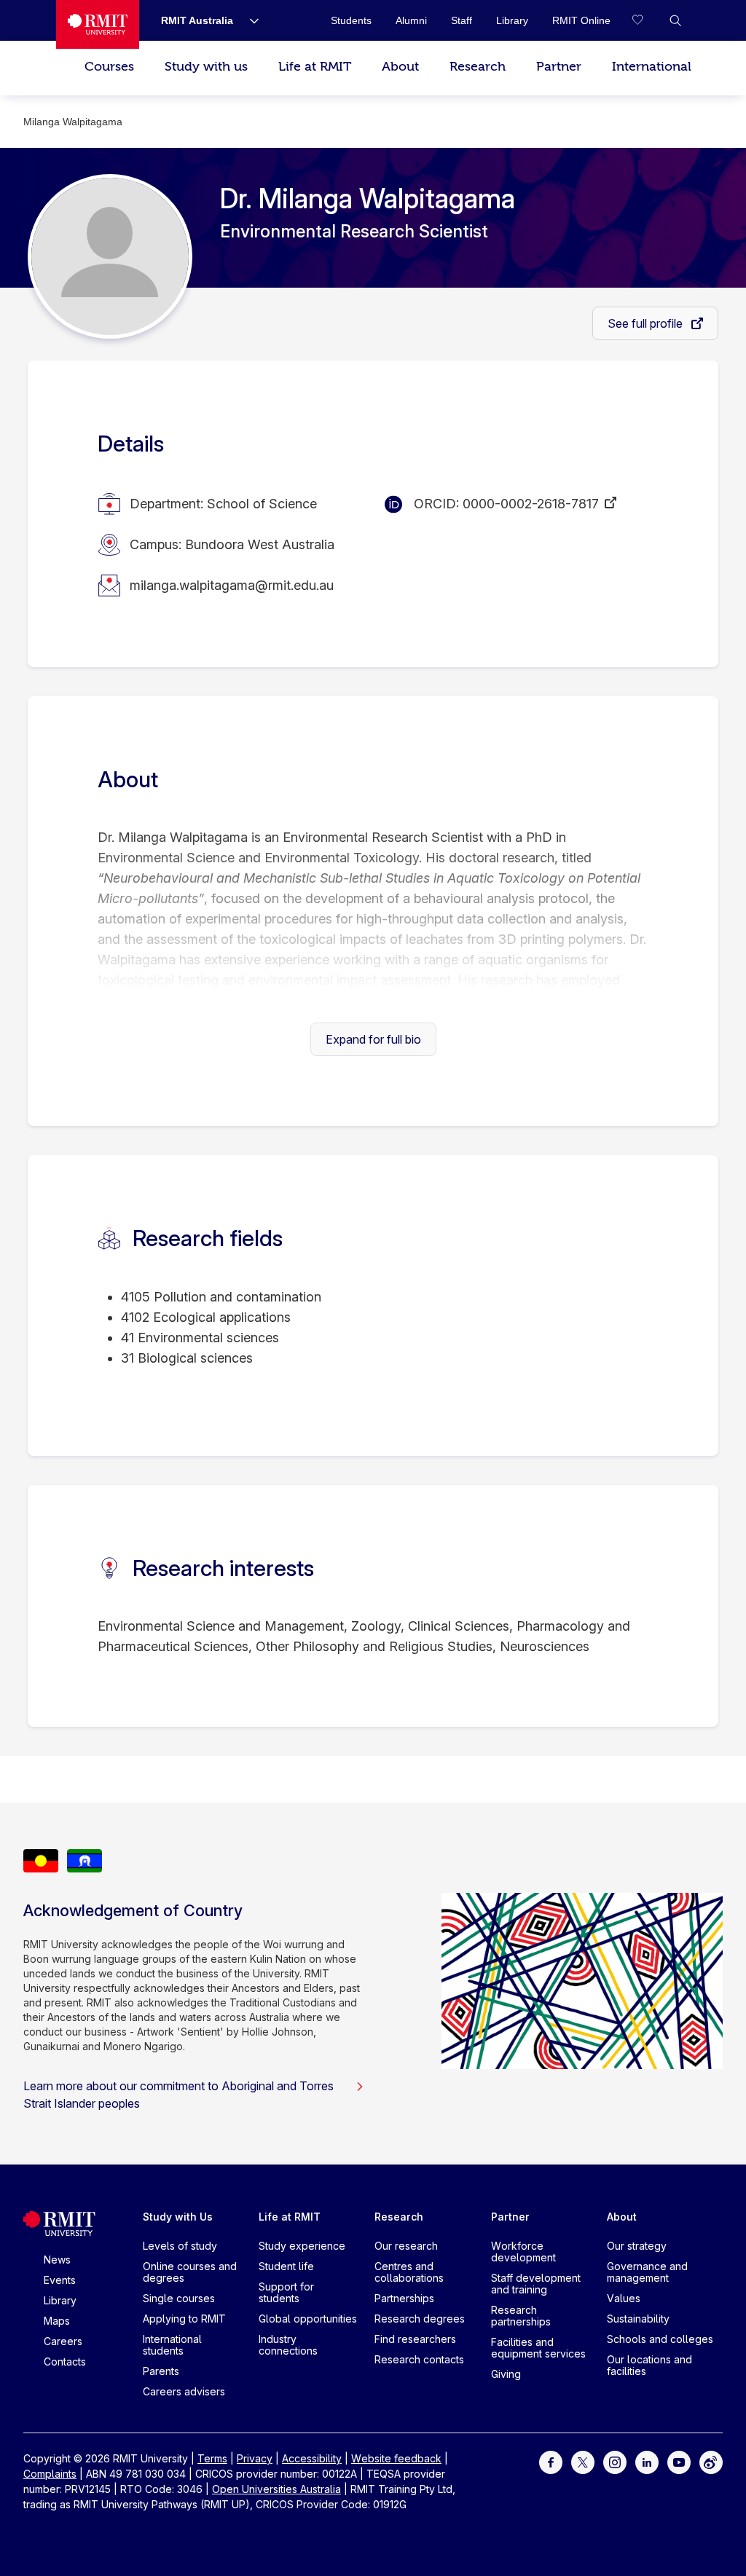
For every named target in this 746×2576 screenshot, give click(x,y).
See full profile (647, 323)
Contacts (65, 2362)
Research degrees (420, 2319)
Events (60, 2280)
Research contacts (419, 2359)
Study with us (206, 67)
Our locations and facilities (649, 2365)
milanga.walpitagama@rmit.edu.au (232, 585)
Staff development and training (536, 2284)
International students (172, 2345)
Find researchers (415, 2339)
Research (478, 67)
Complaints (50, 2474)
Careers (63, 2341)
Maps (57, 2321)
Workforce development (523, 2252)
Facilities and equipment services (538, 2348)
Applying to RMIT (184, 2319)
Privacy (255, 2458)
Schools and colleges (660, 2339)
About (400, 67)
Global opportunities (308, 2319)
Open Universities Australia (276, 2489)
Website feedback (396, 2458)
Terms (212, 2458)
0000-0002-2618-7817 (531, 504)
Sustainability (638, 2319)
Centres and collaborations (409, 2272)
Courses (109, 67)
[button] (675, 20)
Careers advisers (184, 2391)
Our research (406, 2246)
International (652, 67)
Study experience (302, 2246)
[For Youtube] (679, 2461)
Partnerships (404, 2298)
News (57, 2260)
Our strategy (637, 2246)
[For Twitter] (583, 2461)
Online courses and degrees (190, 2272)
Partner (559, 67)
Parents (161, 2371)
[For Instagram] (615, 2461)
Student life (286, 2266)
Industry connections (288, 2345)
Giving (506, 2374)
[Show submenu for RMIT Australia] (248, 20)
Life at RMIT (315, 67)
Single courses (179, 2298)
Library (60, 2300)
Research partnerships (521, 2316)
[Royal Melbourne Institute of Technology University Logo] (98, 24)
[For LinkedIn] (647, 2461)
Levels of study (180, 2246)
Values (624, 2298)
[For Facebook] (551, 2461)
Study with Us (178, 2217)
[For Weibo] (711, 2461)
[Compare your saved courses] (646, 20)
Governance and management (647, 2272)
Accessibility (312, 2458)
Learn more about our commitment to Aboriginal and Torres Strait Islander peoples (178, 2095)
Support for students (286, 2292)
